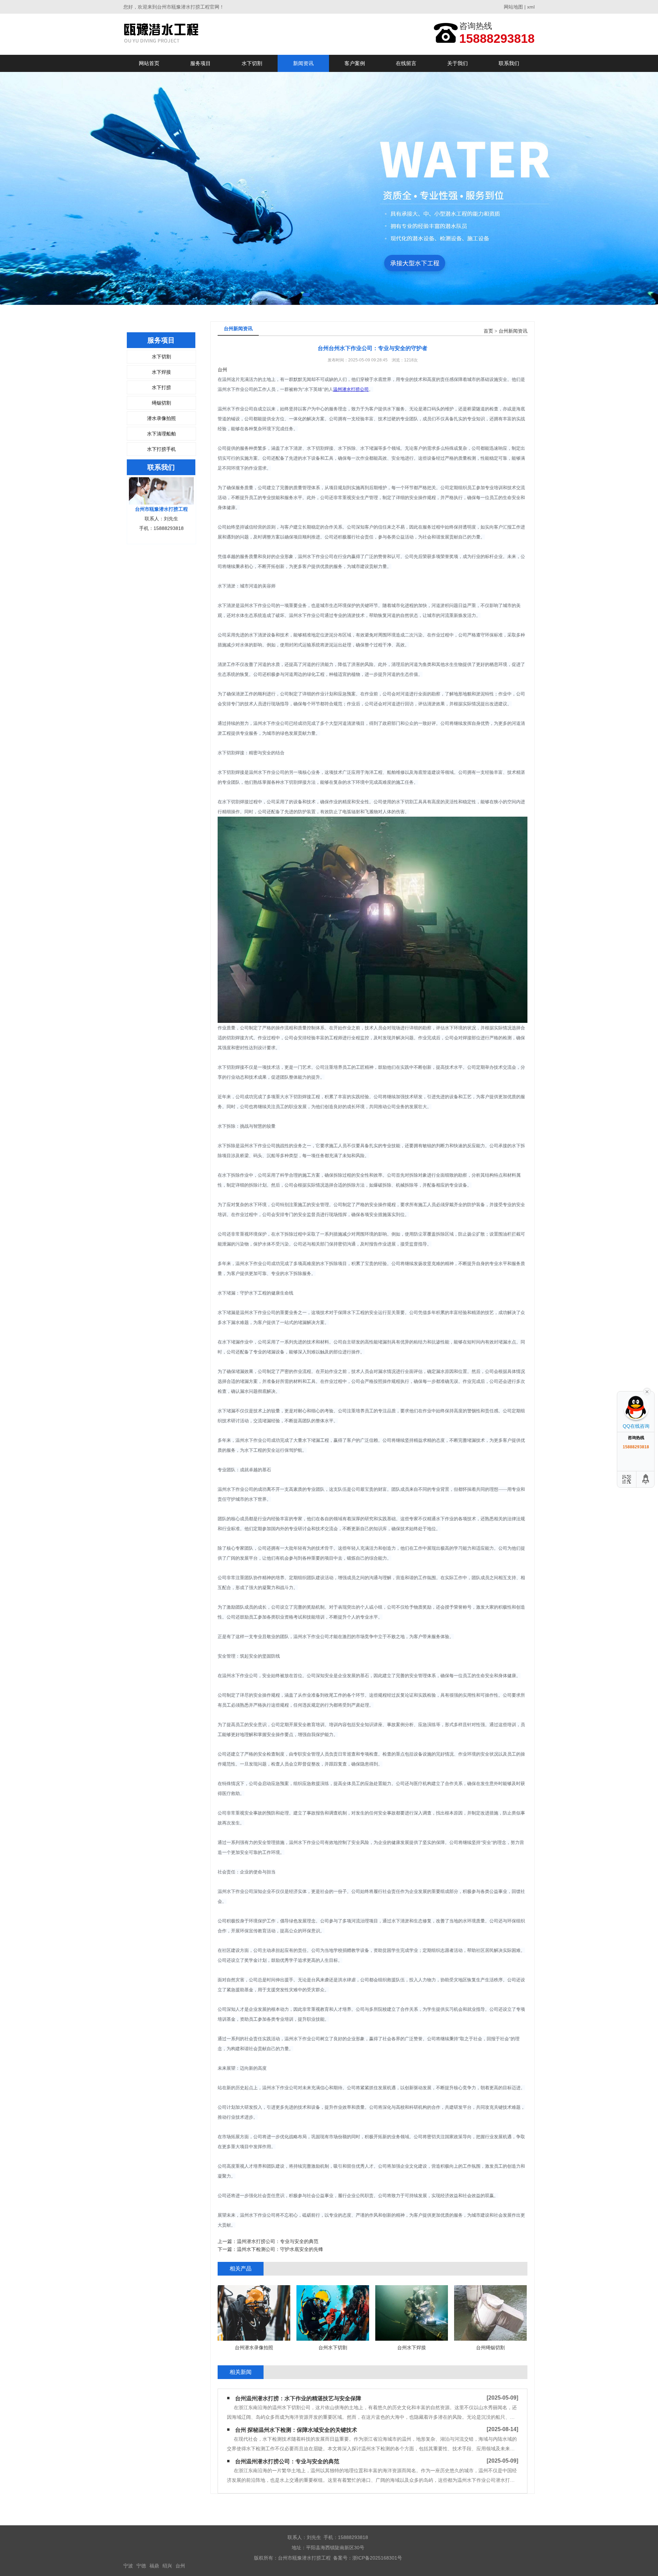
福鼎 (154, 2566)
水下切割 (252, 63)
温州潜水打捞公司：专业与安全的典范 (278, 2241)
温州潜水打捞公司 (351, 389)
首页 (488, 331)
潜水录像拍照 (161, 418)
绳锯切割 (161, 403)
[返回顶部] (646, 1479)
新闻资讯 (303, 63)
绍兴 (167, 2566)
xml (531, 7)
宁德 (141, 2566)
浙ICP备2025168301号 (377, 2558)
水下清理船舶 (161, 434)
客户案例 (355, 63)
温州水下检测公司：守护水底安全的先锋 (280, 2249)
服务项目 (200, 63)
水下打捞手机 (161, 449)
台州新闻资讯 (513, 331)
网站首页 (149, 63)
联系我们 (509, 63)
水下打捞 (161, 387)
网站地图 (513, 7)
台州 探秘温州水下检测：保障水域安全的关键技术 (296, 2430)
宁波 (128, 2566)
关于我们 (458, 63)
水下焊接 (161, 372)
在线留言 (406, 63)
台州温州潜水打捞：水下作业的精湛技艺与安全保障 (298, 2398)
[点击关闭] (647, 1391)
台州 (180, 2566)
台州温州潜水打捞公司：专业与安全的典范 (287, 2461)
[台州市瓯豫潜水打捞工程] (164, 34)
